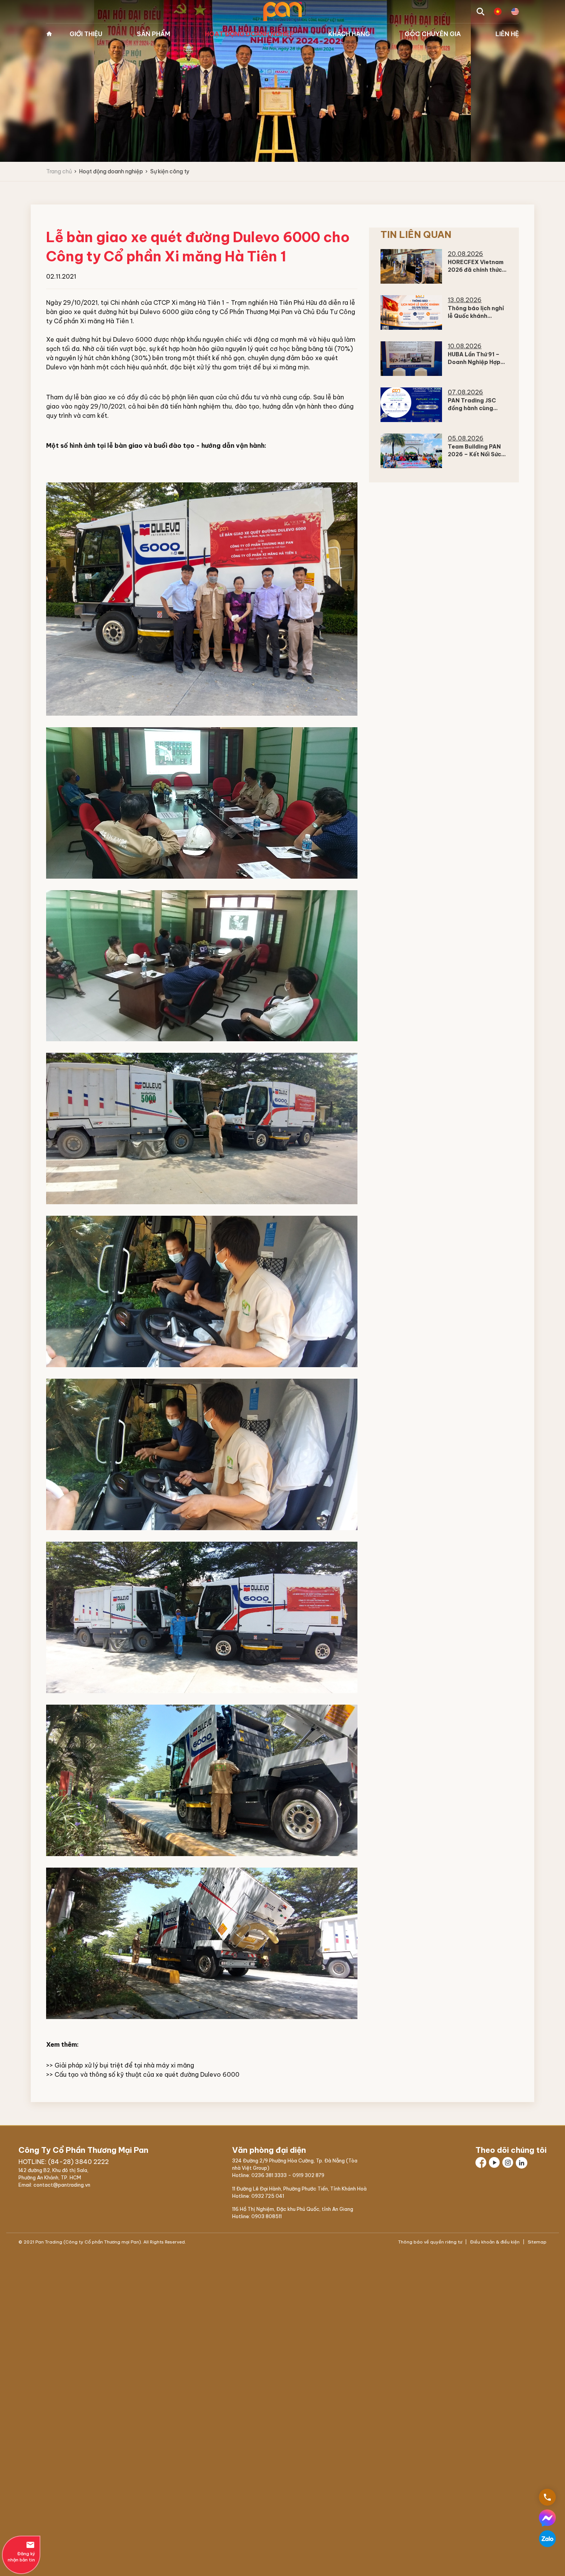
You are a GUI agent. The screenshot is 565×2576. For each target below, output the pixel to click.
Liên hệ (507, 34)
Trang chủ (49, 34)
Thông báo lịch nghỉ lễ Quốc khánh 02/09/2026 (476, 316)
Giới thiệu (86, 34)
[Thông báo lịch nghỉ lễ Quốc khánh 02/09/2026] (411, 312)
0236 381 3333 (269, 2175)
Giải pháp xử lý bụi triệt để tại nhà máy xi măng (124, 2065)
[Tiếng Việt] (498, 12)
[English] (515, 12)
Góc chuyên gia (433, 34)
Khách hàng (349, 34)
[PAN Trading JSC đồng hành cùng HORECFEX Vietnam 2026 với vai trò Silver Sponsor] (411, 405)
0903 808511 (267, 2216)
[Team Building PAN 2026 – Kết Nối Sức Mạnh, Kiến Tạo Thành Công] (411, 451)
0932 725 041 (268, 2196)
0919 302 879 (308, 2175)
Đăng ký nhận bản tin (21, 2551)
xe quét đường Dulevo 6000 (198, 2074)
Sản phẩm (154, 34)
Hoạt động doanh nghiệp (249, 34)
